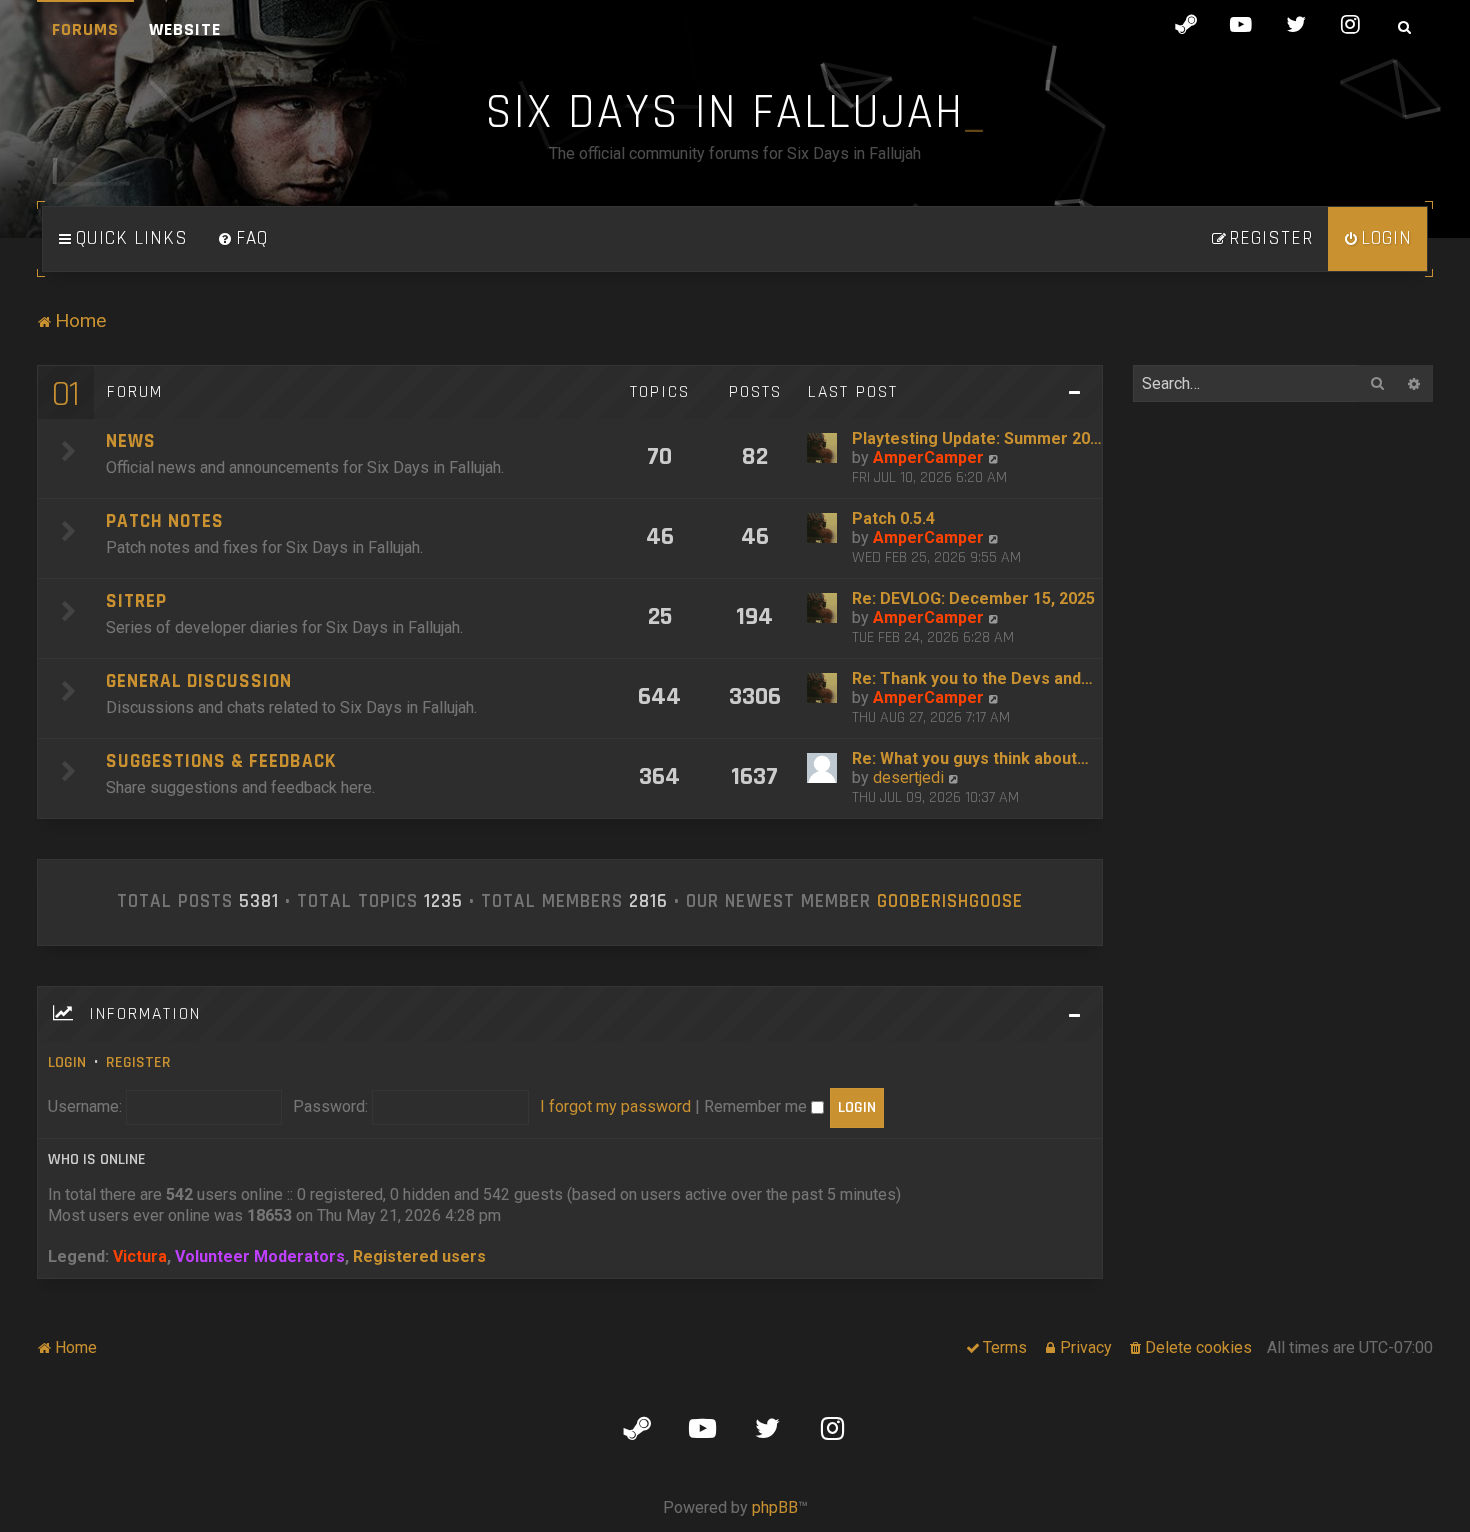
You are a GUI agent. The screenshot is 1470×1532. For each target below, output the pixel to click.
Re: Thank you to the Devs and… (972, 678)
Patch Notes (165, 521)
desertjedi (908, 777)
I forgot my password (615, 1106)
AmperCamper (928, 457)
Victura (140, 1256)
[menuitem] (243, 239)
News (131, 441)
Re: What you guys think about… (970, 758)
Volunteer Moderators (260, 1256)
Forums (85, 29)
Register (138, 1062)
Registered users (419, 1256)
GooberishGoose (950, 902)
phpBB (775, 1507)
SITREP (136, 601)
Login (67, 1062)
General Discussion (199, 681)
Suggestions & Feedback (221, 761)
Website (185, 29)
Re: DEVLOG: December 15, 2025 (973, 598)
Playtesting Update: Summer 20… (977, 438)
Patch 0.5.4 (893, 518)
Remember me (757, 1106)
